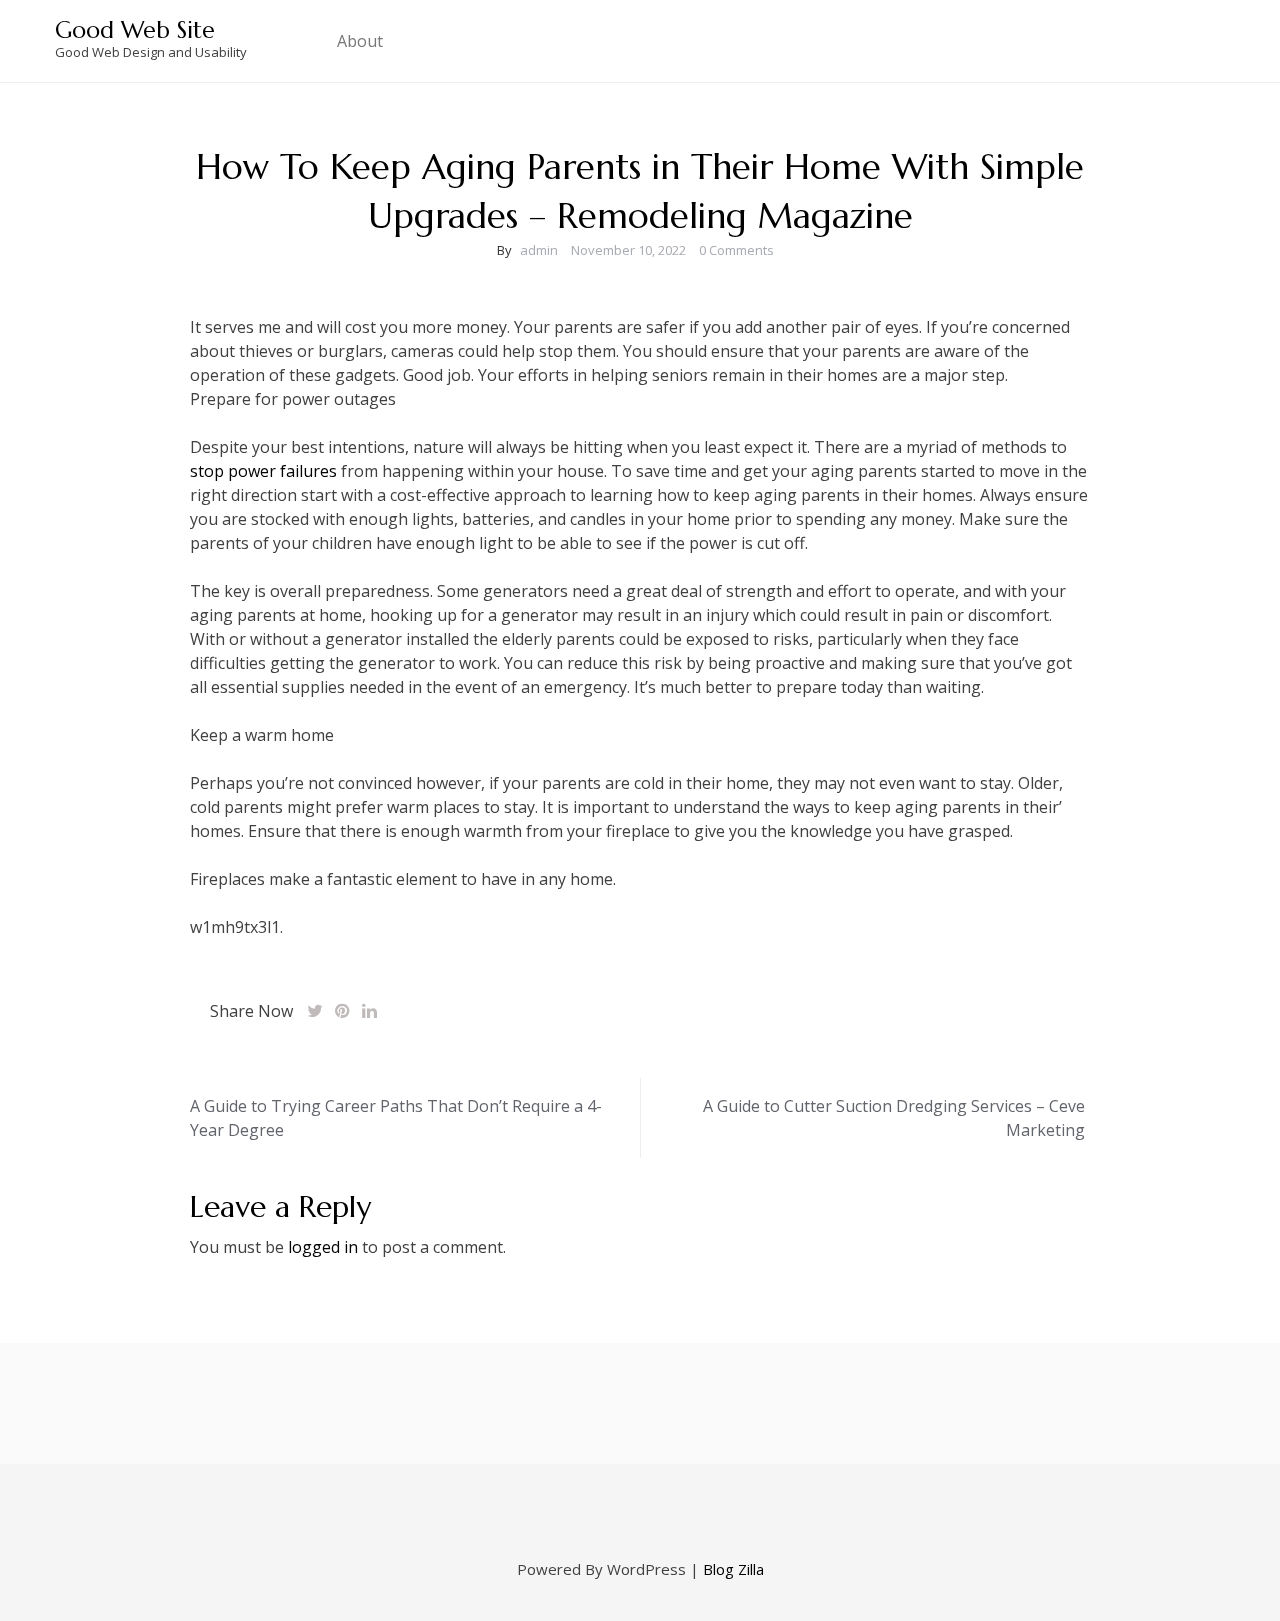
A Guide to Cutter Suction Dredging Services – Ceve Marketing (894, 1118)
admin (539, 250)
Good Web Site (135, 30)
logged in (323, 1247)
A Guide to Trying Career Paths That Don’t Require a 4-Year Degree (396, 1118)
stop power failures (263, 471)
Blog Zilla (733, 1569)
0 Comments (736, 250)
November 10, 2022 (628, 250)
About (360, 41)
